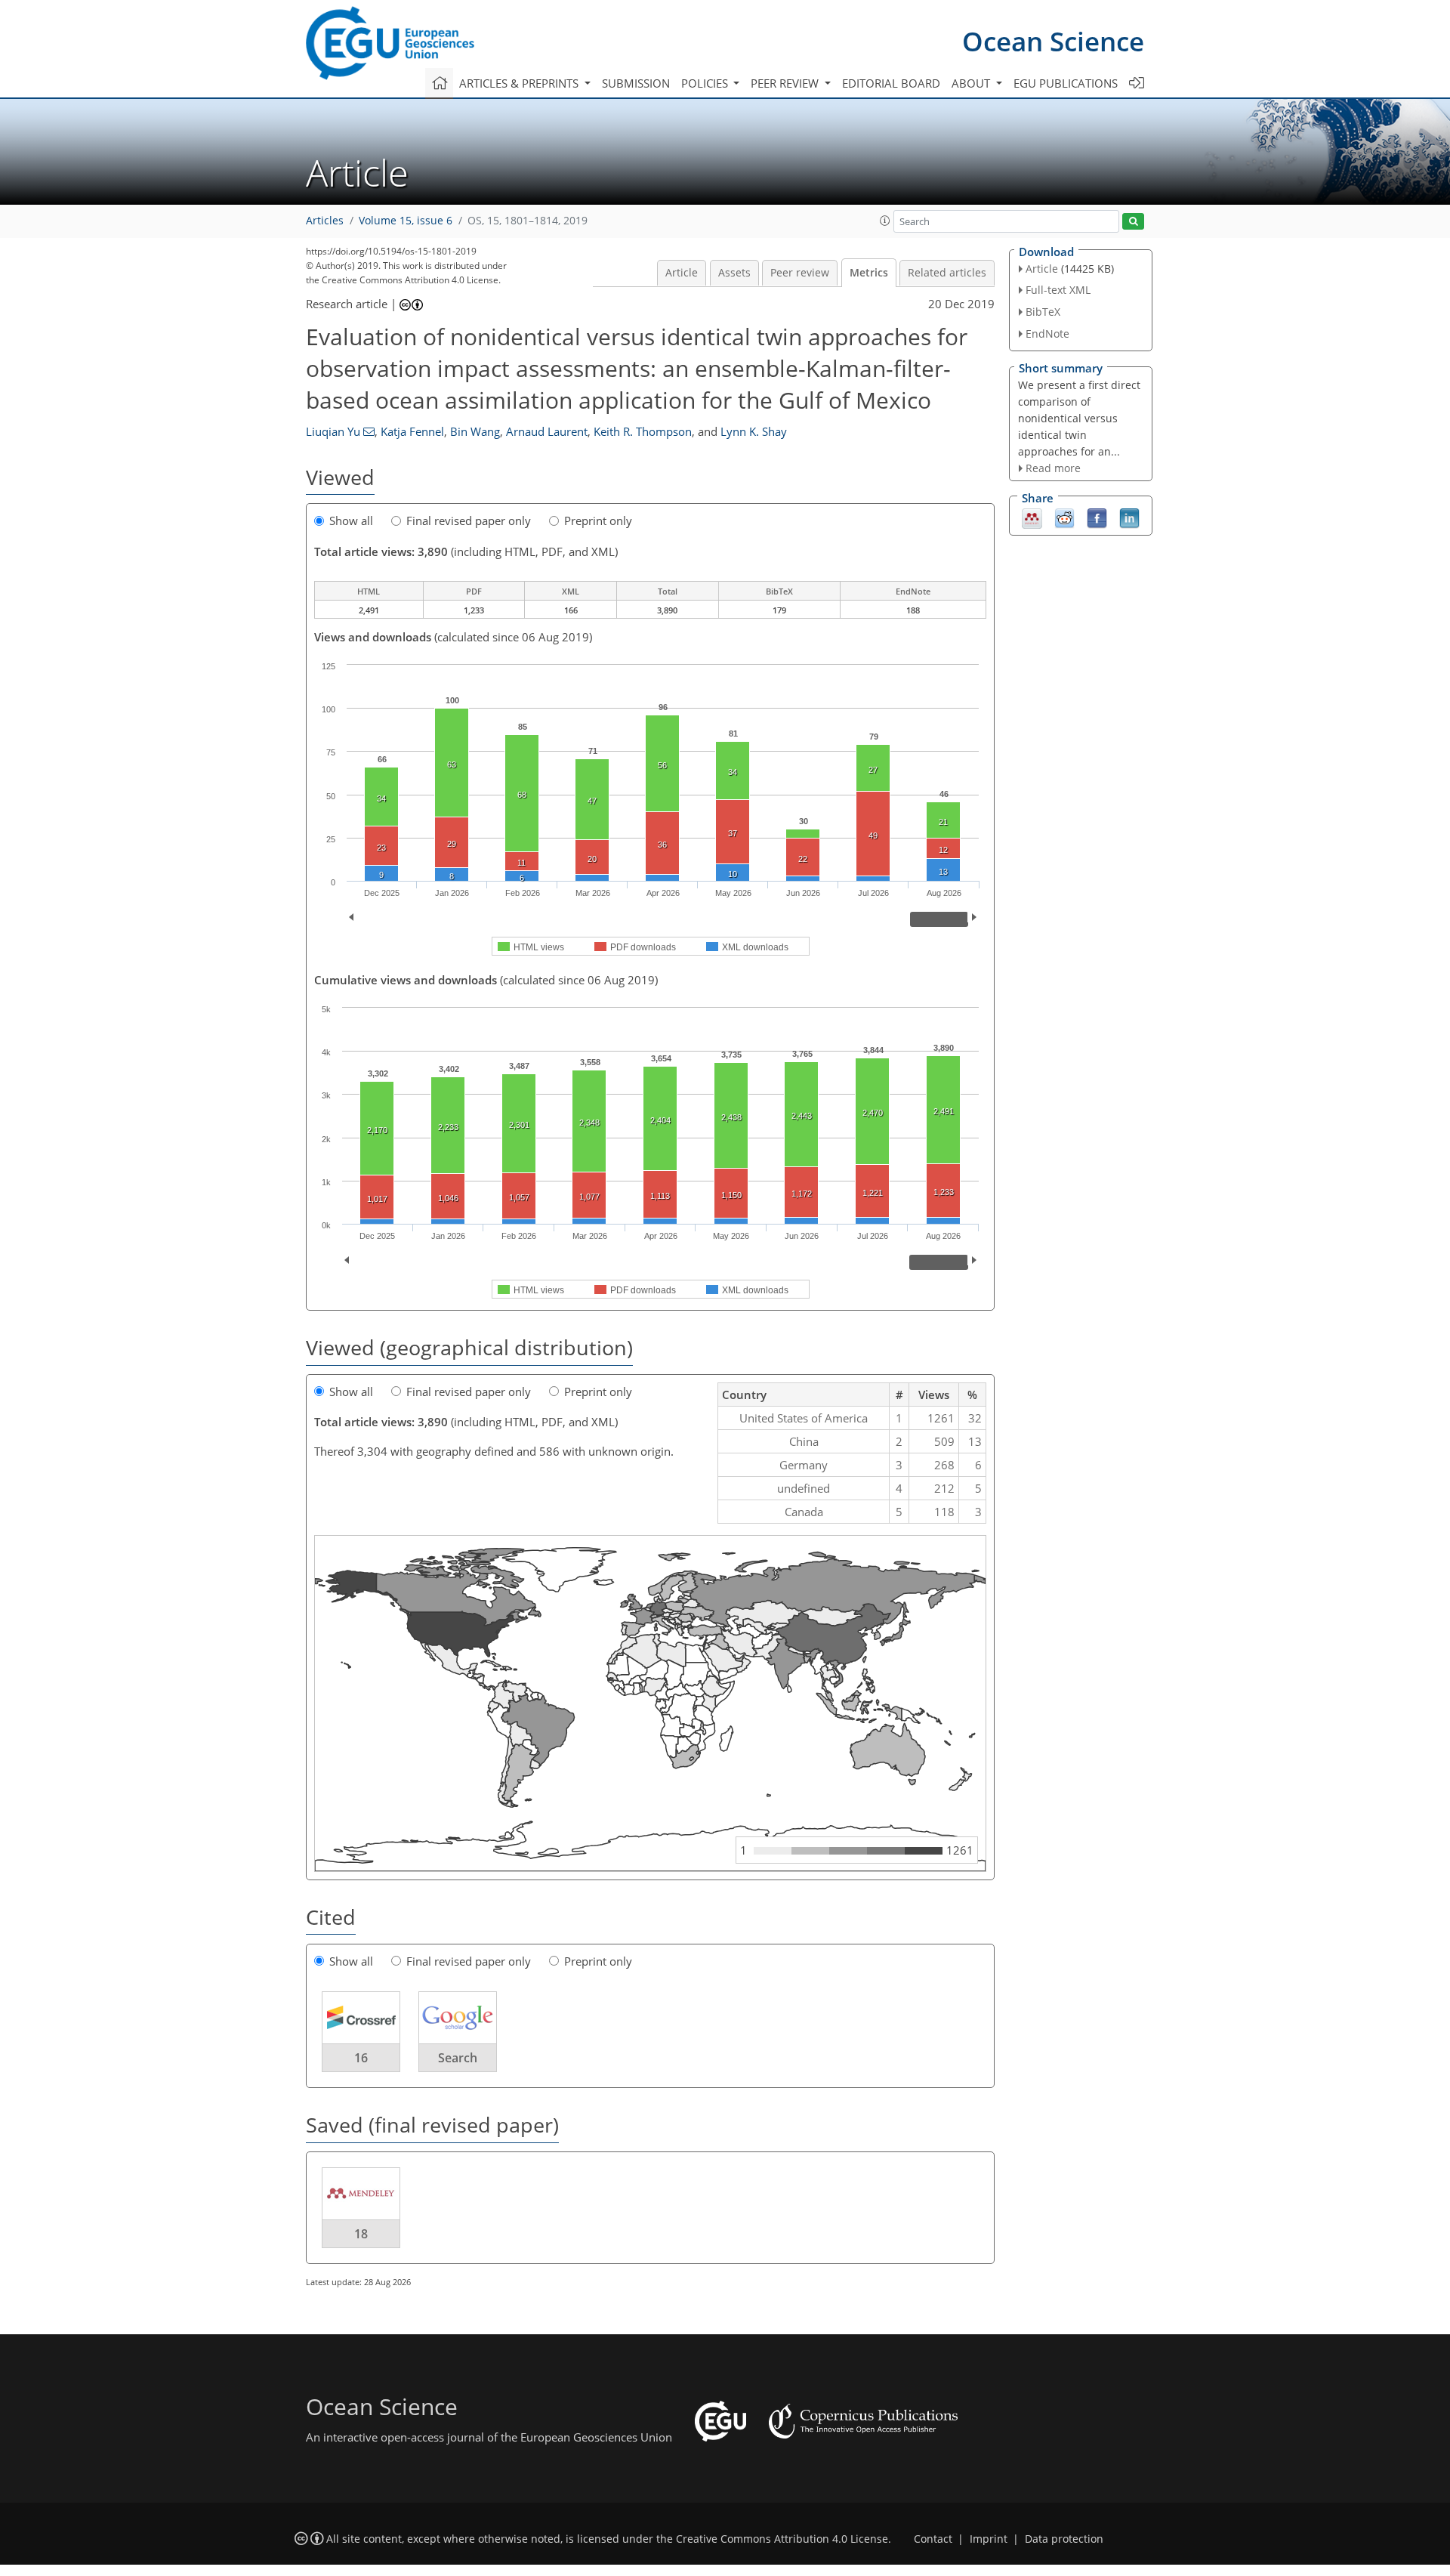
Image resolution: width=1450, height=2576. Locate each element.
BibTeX (1043, 312)
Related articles (947, 273)
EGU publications (1066, 83)
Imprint (989, 2539)
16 (361, 2058)
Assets (734, 273)
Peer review (800, 273)
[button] (885, 221)
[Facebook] (1097, 517)
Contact (933, 2539)
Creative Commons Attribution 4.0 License (782, 2539)
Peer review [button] (786, 83)
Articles (325, 221)
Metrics (869, 273)
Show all (351, 520)
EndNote (1047, 334)
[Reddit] (1064, 517)
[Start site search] (1133, 222)
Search (458, 2058)
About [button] (972, 83)
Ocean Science (1053, 41)
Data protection (1064, 2539)
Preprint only (598, 520)
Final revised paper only (469, 520)
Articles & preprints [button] (520, 83)
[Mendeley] (1032, 517)
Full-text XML (1058, 290)
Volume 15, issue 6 (406, 221)
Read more (1053, 468)
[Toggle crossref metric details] (361, 2017)
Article (682, 273)
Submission (636, 83)
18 (361, 2234)
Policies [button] (706, 83)
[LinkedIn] (1129, 517)
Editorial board (891, 83)
